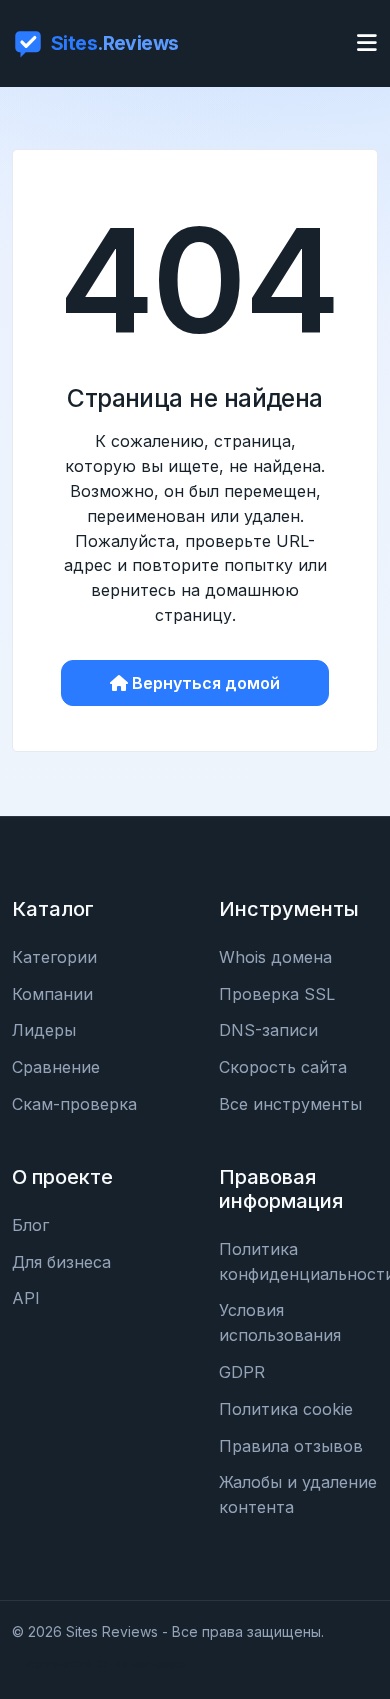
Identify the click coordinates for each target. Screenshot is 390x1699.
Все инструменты (290, 1104)
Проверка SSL (277, 994)
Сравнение (56, 1067)
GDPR (242, 1372)
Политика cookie (286, 1409)
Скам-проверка (74, 1104)
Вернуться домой (206, 683)
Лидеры (44, 1030)
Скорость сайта (283, 1067)
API (26, 1298)
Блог (30, 1225)
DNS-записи (268, 1030)
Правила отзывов (291, 1446)
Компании (52, 994)
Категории (54, 957)
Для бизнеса (61, 1262)
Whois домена (275, 957)
